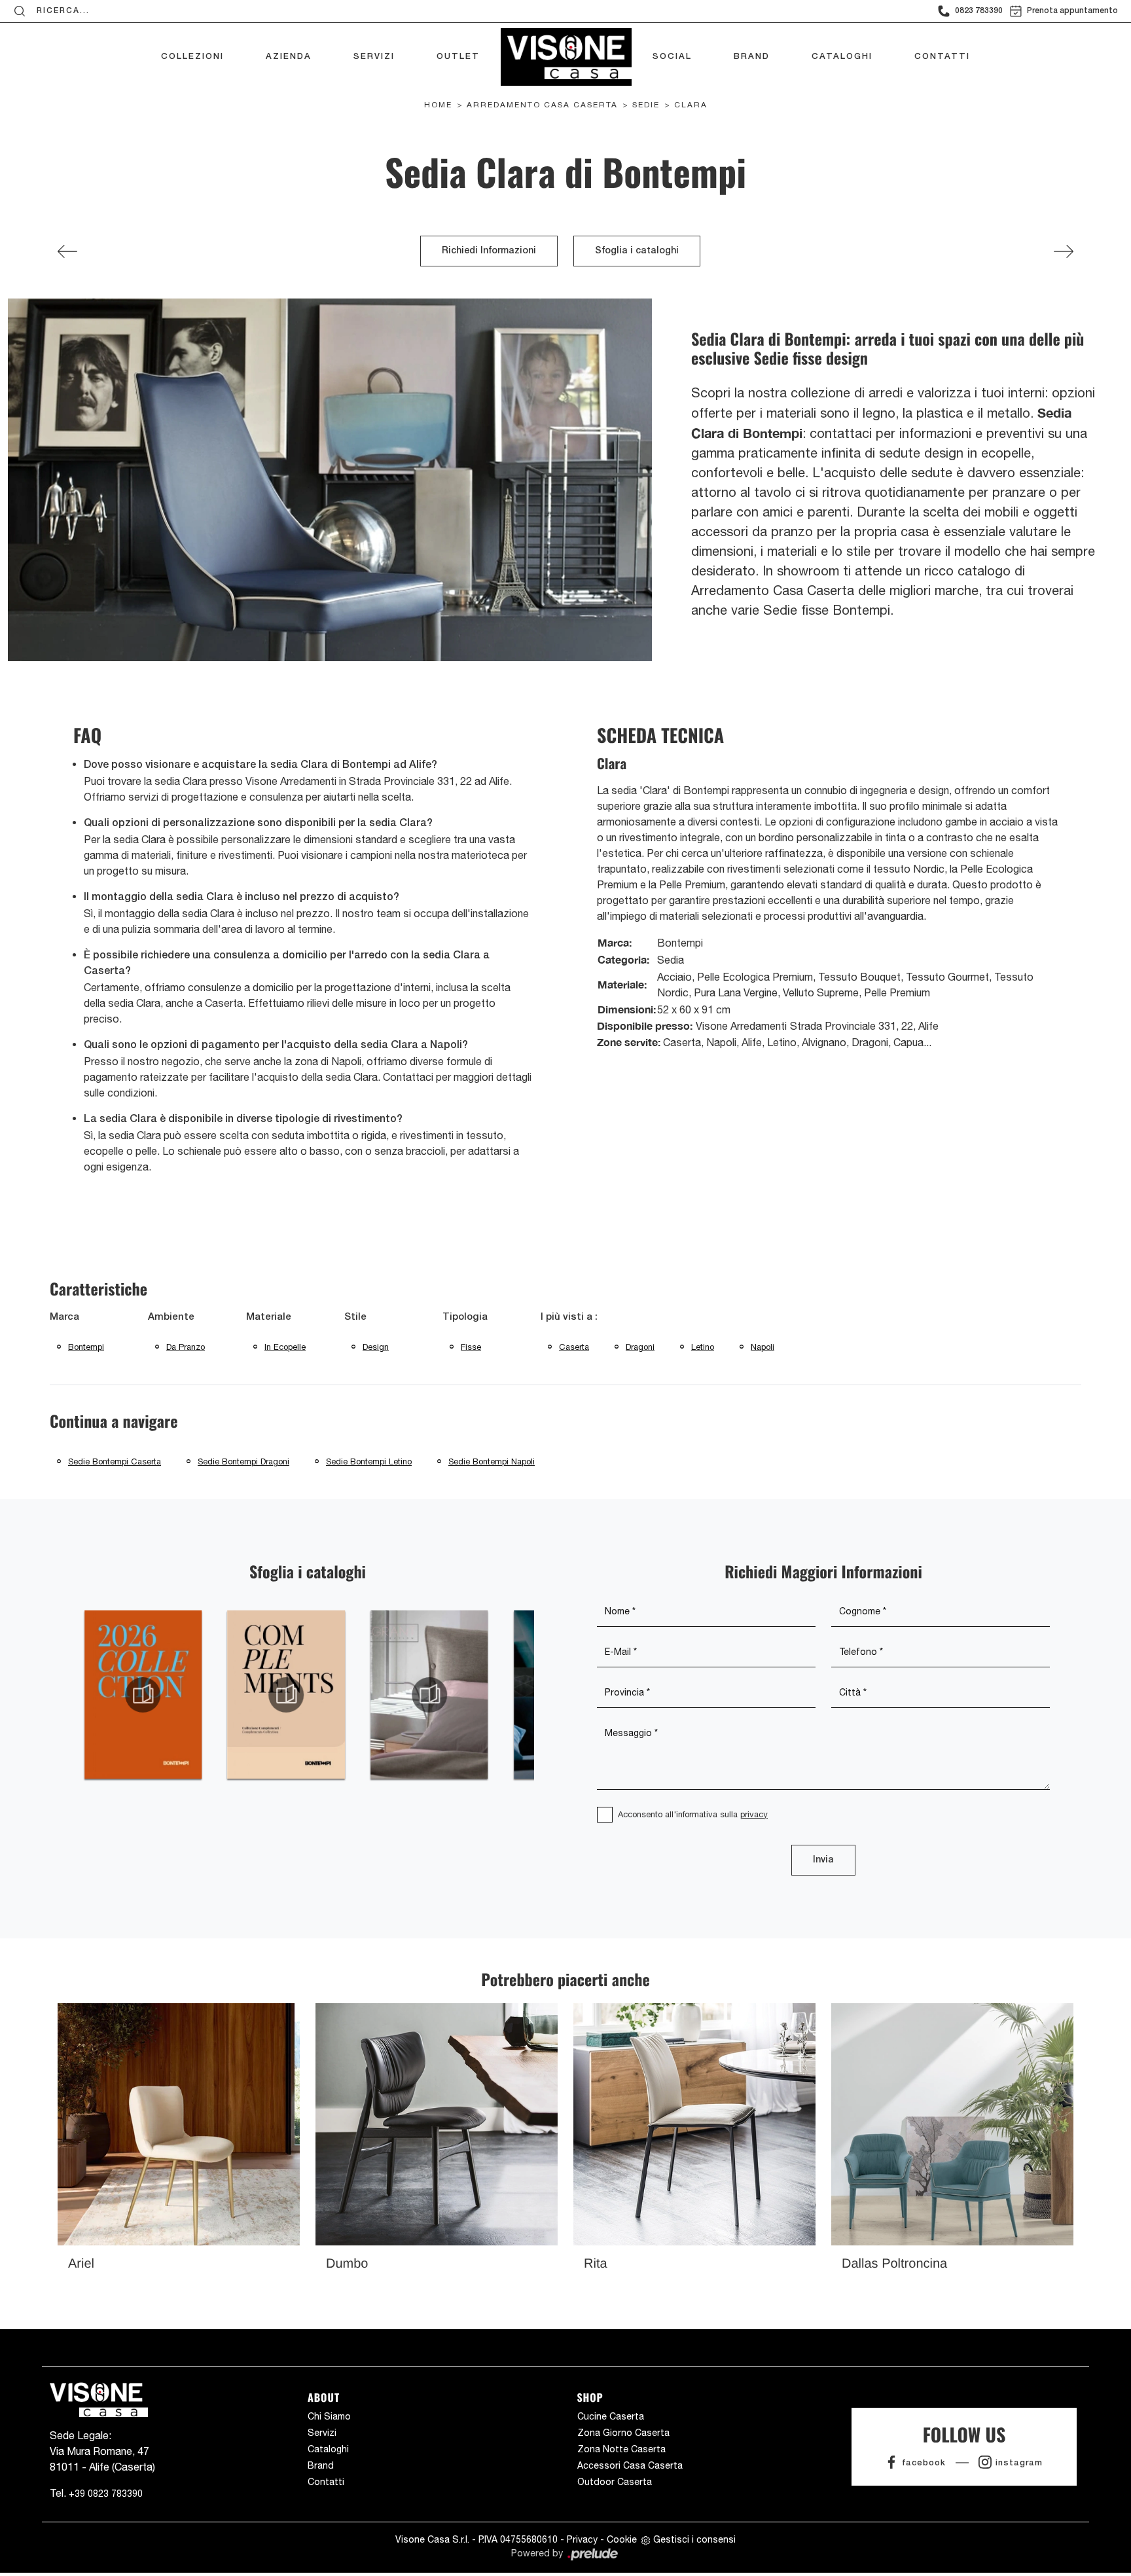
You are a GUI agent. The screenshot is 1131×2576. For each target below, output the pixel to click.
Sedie (646, 105)
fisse (471, 1347)
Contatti (942, 57)
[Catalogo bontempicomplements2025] (286, 1695)
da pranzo (186, 1347)
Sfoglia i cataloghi (637, 251)
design (376, 1347)
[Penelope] (1064, 251)
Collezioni (192, 57)
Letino (703, 1347)
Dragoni (640, 1347)
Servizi (374, 57)
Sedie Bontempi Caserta (115, 1461)
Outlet (458, 57)
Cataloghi (842, 57)
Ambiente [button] (171, 1317)
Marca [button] (64, 1317)
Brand (752, 57)
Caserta (574, 1347)
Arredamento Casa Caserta (542, 105)
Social (672, 57)
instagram (1019, 2463)
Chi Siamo (329, 2416)
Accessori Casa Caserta (630, 2465)
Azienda (289, 57)
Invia (823, 1860)
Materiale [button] (269, 1317)
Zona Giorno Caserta (623, 2433)
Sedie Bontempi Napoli (492, 1461)
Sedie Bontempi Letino (369, 1461)
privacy (754, 1814)
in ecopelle (285, 1347)
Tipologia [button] (465, 1317)
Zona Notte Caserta (621, 2449)
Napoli (763, 1347)
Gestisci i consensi (694, 2539)
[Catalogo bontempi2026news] (143, 1695)
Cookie (622, 2539)
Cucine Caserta (611, 2416)
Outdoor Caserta (615, 2482)
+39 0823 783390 (106, 2494)
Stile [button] (355, 1317)
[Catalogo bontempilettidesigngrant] (430, 1695)
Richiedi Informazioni (489, 251)
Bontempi (86, 1347)
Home (438, 105)
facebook (924, 2463)
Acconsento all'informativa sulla (693, 1814)
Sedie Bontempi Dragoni (243, 1461)
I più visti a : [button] (569, 1317)
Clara (691, 105)
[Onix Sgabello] (67, 251)
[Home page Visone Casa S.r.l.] (566, 54)
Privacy (582, 2539)
